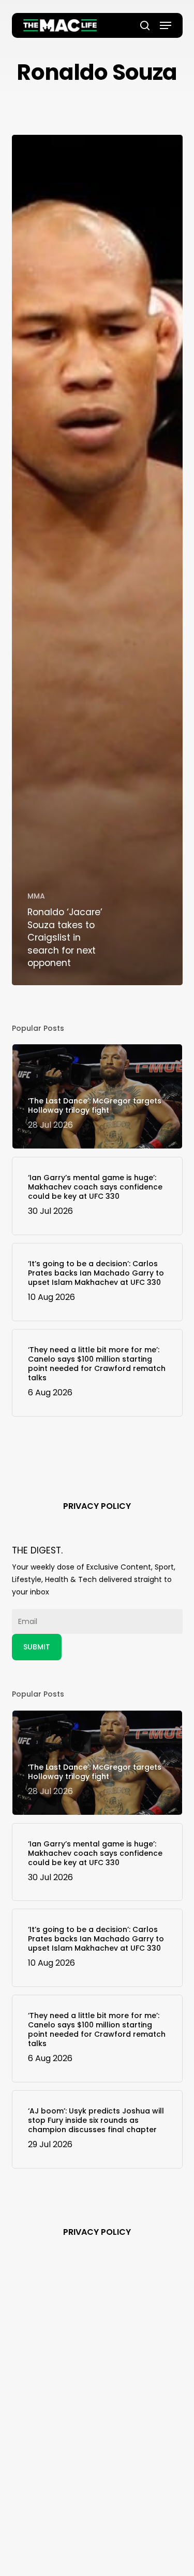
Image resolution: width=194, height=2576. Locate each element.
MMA (36, 896)
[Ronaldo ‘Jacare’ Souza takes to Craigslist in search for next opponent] (97, 560)
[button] (166, 25)
